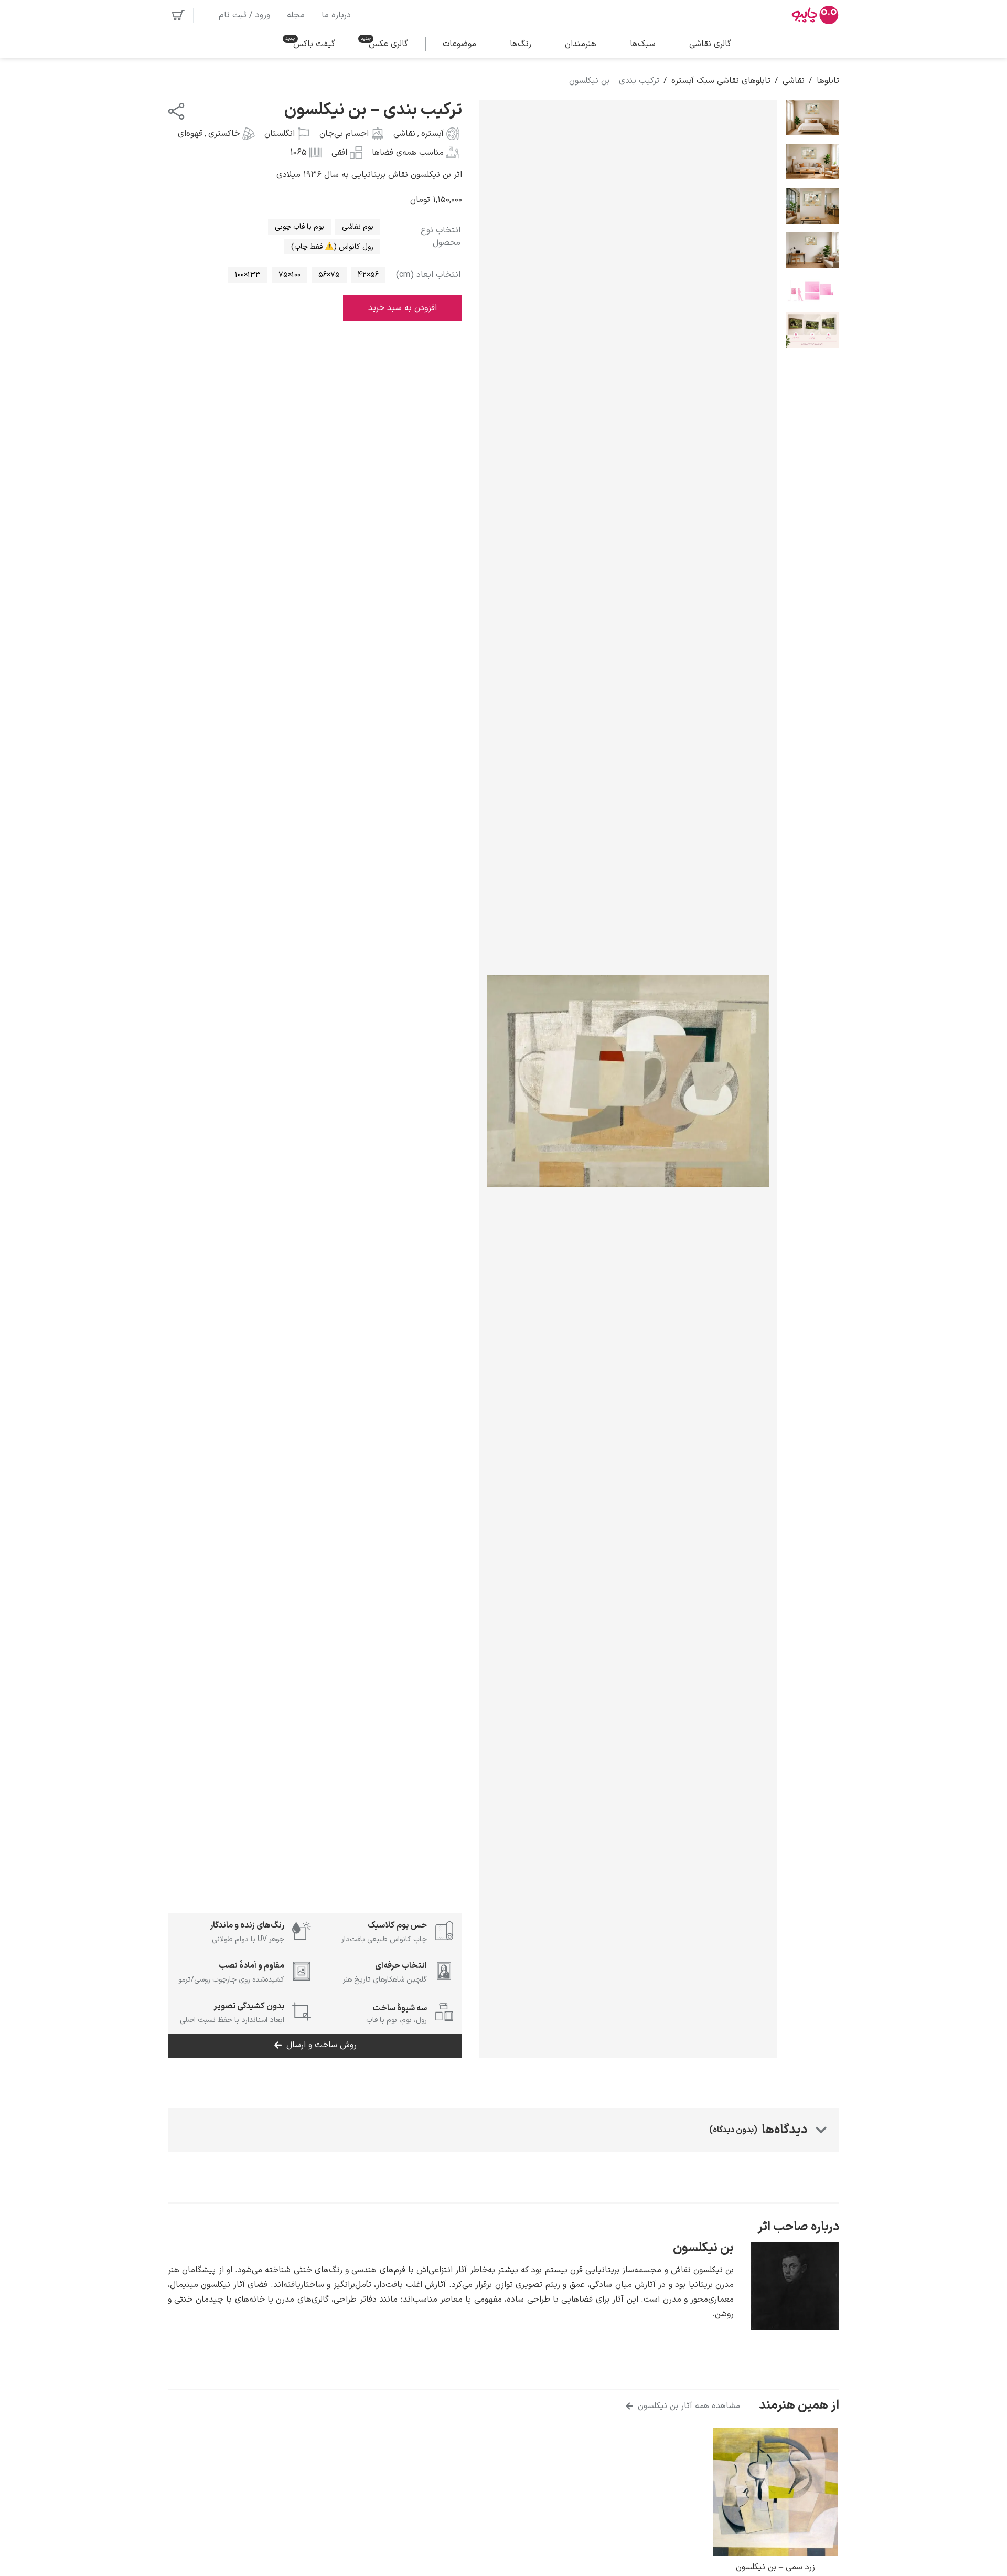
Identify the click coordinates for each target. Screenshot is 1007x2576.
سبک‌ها (643, 44)
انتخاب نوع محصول (441, 237)
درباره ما (336, 15)
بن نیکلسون (703, 2248)
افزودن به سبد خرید (403, 308)
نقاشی (794, 81)
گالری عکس (388, 44)
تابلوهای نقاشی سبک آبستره (721, 81)
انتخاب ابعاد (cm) (428, 275)
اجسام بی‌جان (344, 134)
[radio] (358, 227)
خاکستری (224, 134)
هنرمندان (581, 44)
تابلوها (828, 81)
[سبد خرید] (178, 15)
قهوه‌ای (190, 134)
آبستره (432, 134)
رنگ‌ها (521, 44)
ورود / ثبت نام (244, 15)
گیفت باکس (314, 44)
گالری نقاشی (710, 44)
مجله (296, 15)
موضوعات (459, 44)
